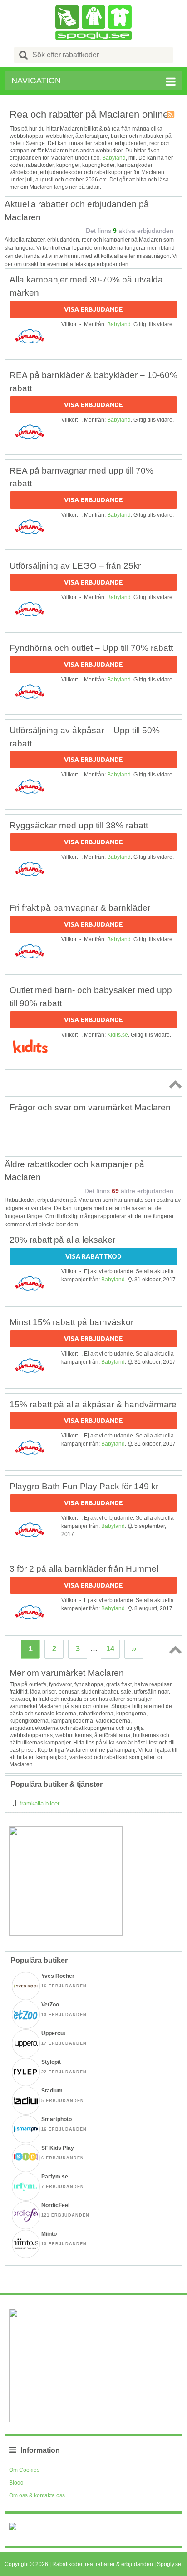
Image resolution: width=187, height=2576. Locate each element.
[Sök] (24, 55)
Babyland (114, 158)
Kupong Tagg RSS (171, 115)
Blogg (16, 2483)
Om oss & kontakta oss (37, 2495)
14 (110, 1649)
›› (134, 1649)
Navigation (36, 81)
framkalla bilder (39, 1803)
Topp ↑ (174, 1084)
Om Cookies (24, 2470)
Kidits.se (118, 1035)
